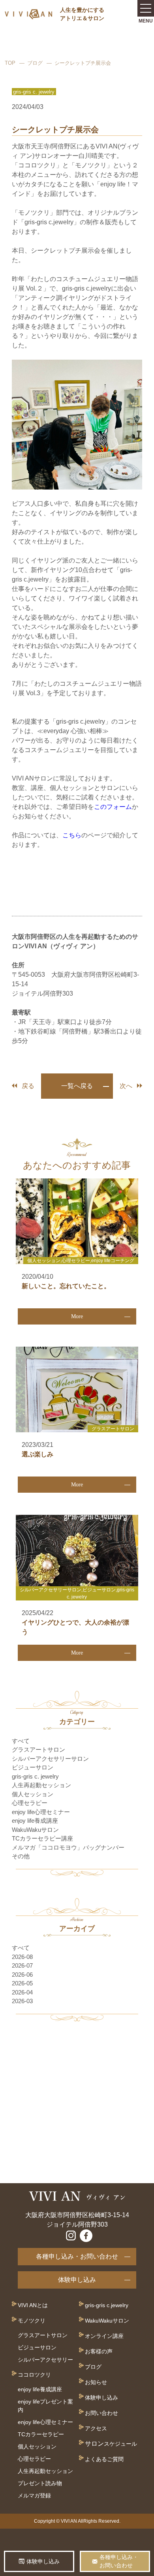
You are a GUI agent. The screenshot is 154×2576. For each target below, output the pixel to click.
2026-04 (22, 1992)
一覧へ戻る (77, 1086)
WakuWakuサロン (35, 1830)
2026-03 (22, 2001)
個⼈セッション (37, 2447)
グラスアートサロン (38, 1750)
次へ (126, 1086)
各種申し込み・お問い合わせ (77, 2256)
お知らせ (96, 2382)
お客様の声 (99, 2351)
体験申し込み (77, 2280)
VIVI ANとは (33, 2305)
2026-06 (22, 1975)
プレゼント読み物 (40, 2483)
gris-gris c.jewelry (107, 2305)
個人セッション (33, 1794)
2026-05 (22, 1983)
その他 (21, 1856)
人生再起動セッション (41, 1785)
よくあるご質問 (104, 2459)
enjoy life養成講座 (35, 1821)
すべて (21, 1741)
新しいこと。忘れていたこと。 (66, 1286)
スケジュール (120, 2444)
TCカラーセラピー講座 (42, 1838)
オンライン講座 (104, 2336)
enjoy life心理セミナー (41, 1812)
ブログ (35, 63)
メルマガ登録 (34, 2495)
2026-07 (22, 1965)
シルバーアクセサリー (45, 2360)
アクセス (96, 2428)
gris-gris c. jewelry (35, 1776)
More (77, 1316)
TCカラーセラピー (41, 2434)
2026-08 (22, 1957)
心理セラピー (30, 1803)
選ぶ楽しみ (38, 1454)
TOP (10, 63)
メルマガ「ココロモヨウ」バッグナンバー (68, 1847)
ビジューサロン (33, 1767)
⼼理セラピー (34, 2459)
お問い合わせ (101, 2413)
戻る (28, 1086)
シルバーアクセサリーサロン (50, 1759)
